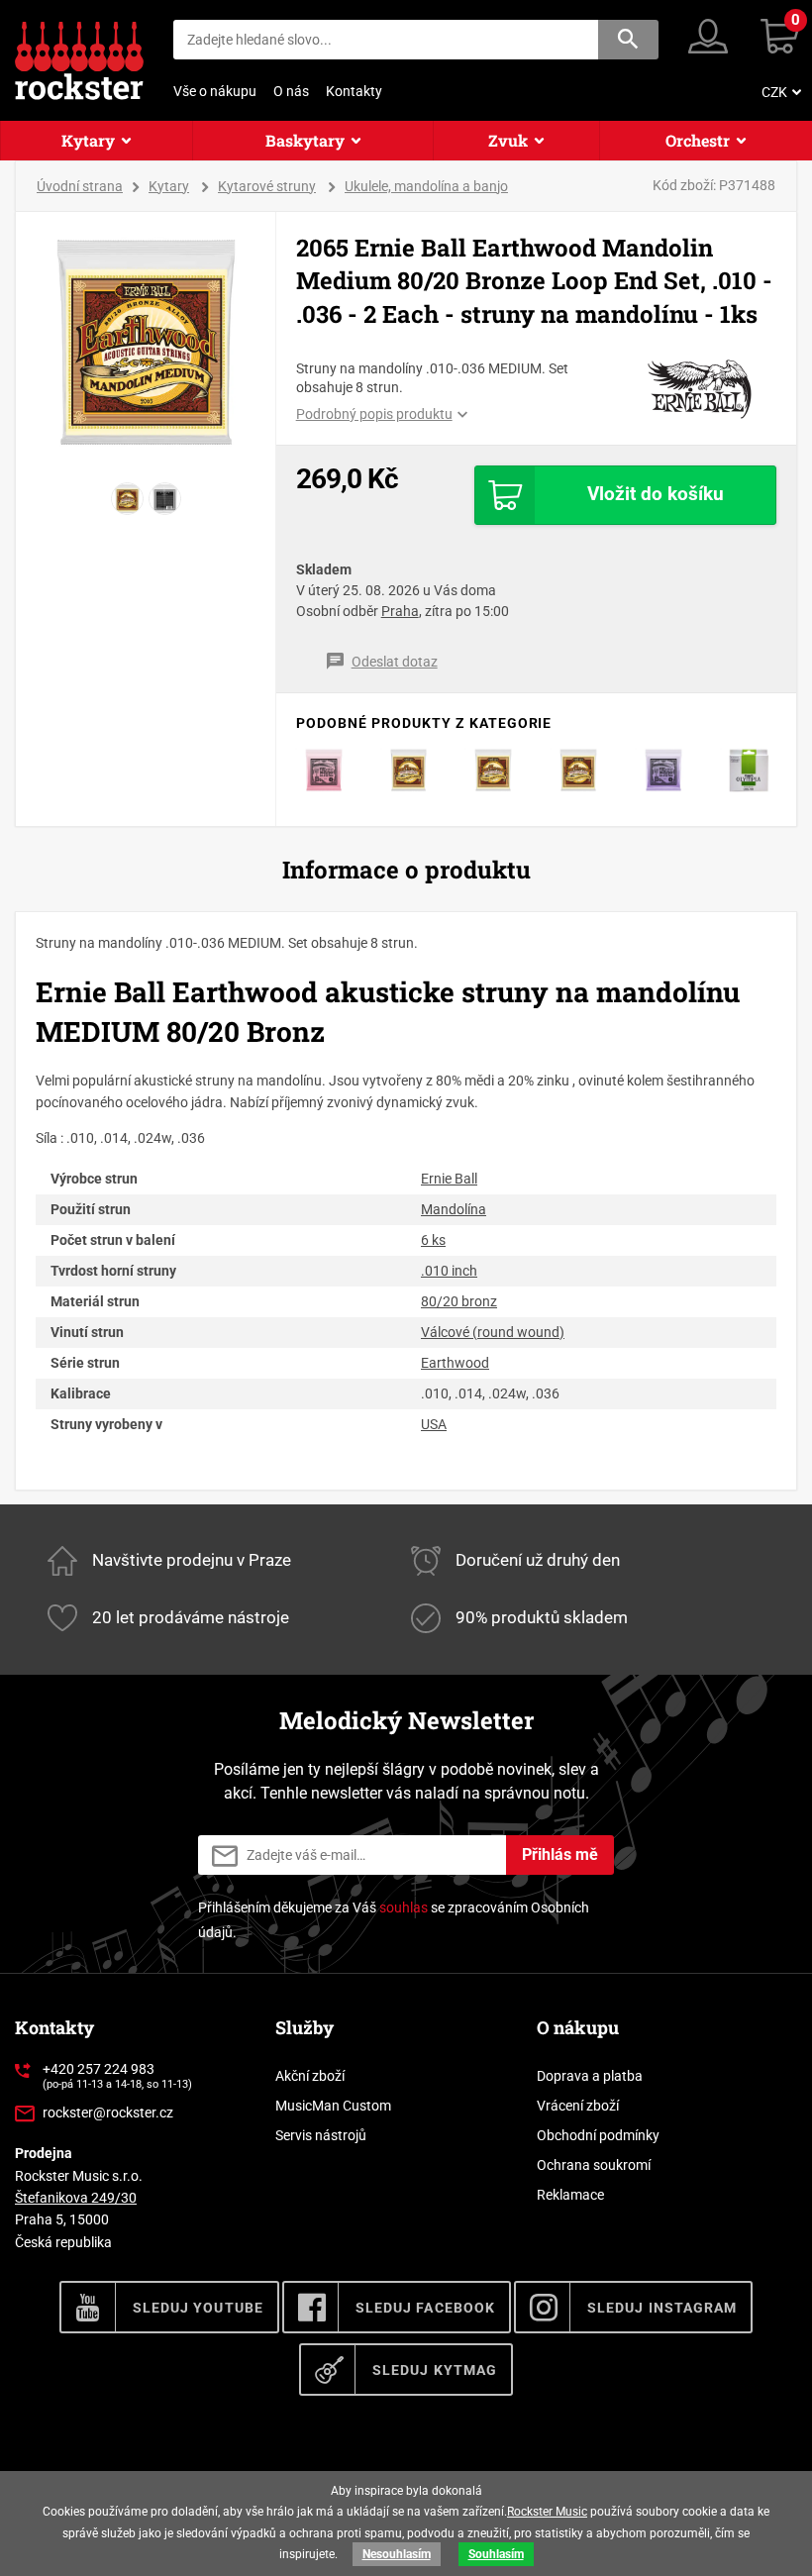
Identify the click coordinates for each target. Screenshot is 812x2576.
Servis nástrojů (321, 2135)
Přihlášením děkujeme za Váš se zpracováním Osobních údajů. (394, 1920)
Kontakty (354, 91)
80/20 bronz (459, 1301)
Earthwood (455, 1363)
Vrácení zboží (578, 2106)
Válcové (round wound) (493, 1332)
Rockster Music (547, 2512)
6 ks (433, 1240)
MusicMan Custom (333, 2106)
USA (434, 1424)
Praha (400, 611)
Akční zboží (310, 2076)
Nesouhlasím (397, 2554)
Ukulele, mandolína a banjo (426, 186)
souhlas (404, 1907)
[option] (146, 342)
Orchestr (698, 140)
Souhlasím (496, 2554)
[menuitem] (779, 92)
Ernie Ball (449, 1179)
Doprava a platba (590, 2076)
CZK (774, 92)
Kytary (88, 140)
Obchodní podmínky (598, 2135)
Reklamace (570, 2195)
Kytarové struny (267, 186)
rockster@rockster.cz (108, 2112)
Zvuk (508, 140)
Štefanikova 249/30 (76, 2198)
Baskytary (305, 140)
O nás (291, 91)
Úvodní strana (80, 186)
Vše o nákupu (215, 91)
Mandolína (454, 1209)
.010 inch (449, 1271)
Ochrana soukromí (594, 2165)
